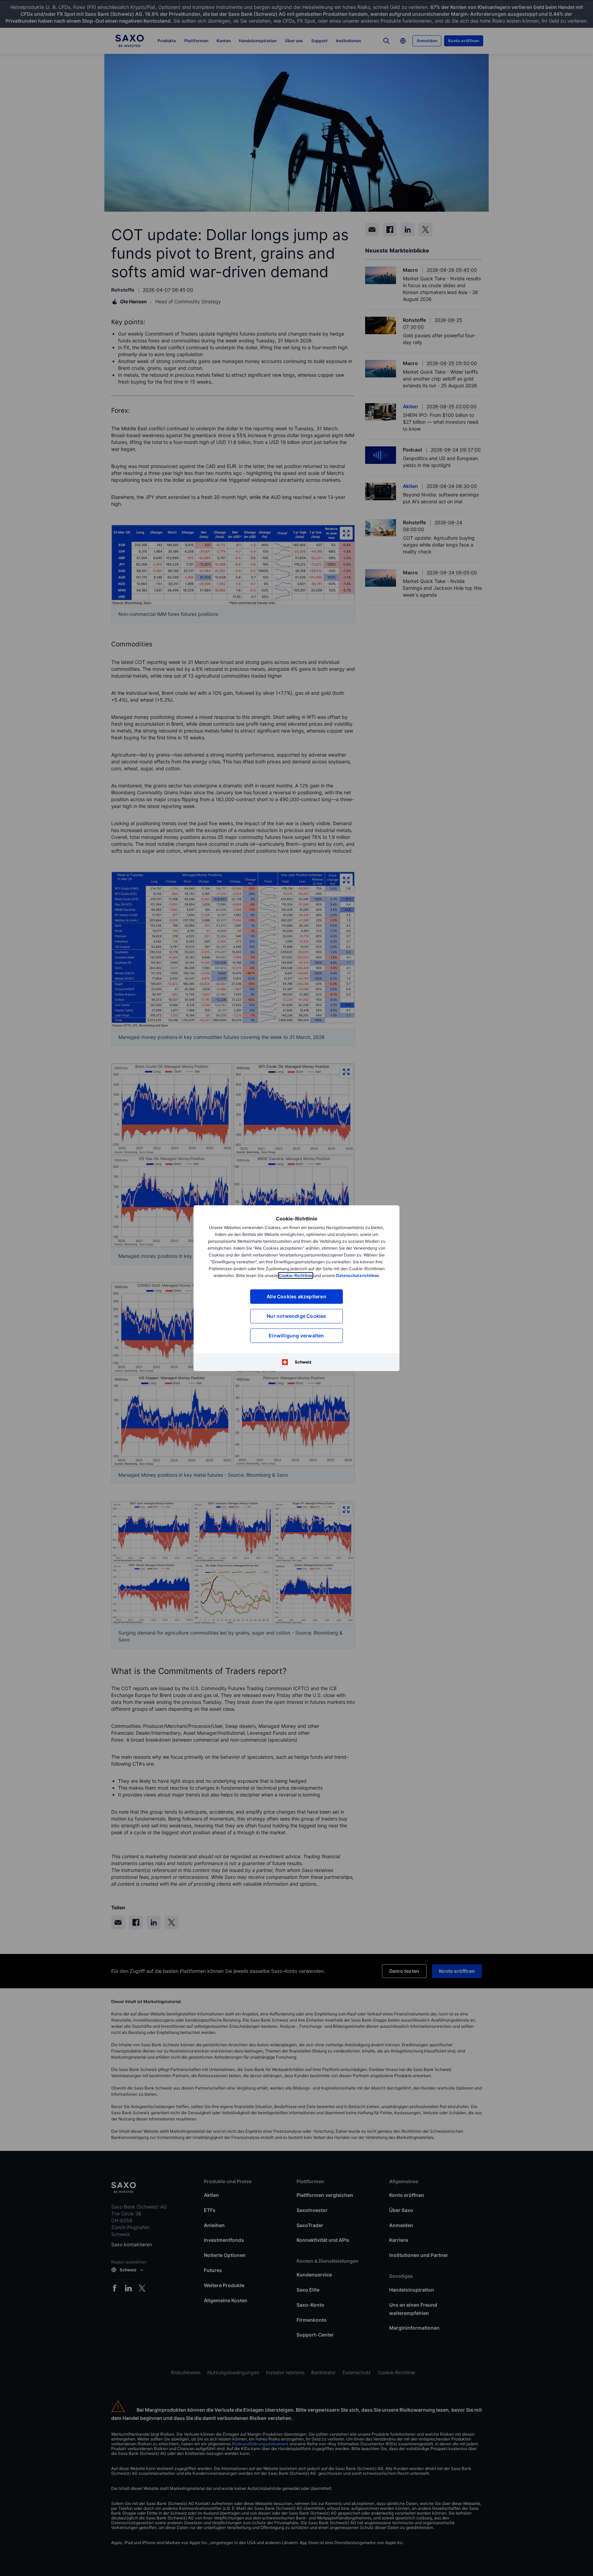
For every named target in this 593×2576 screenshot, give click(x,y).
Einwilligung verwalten (296, 1336)
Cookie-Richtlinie (296, 1275)
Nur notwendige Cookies (296, 1316)
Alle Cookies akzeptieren (296, 1296)
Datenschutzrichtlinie (357, 1275)
